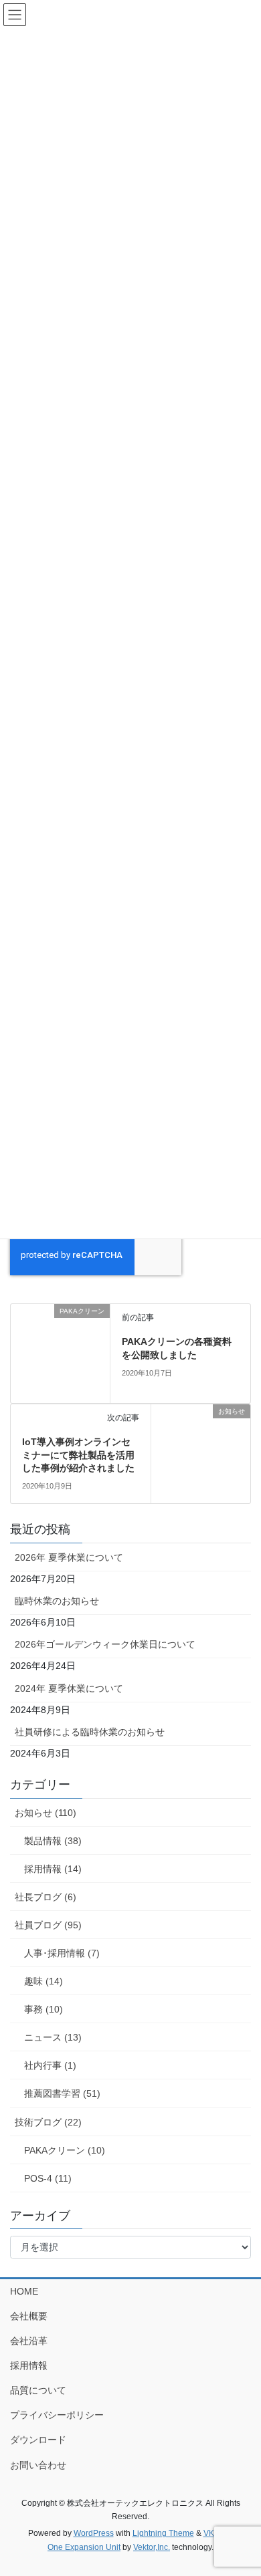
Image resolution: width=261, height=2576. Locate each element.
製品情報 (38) (53, 1841)
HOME (24, 2291)
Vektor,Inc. (152, 2547)
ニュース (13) (53, 2037)
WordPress (94, 2533)
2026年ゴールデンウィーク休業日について (105, 1644)
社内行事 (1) (50, 2065)
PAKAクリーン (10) (65, 2150)
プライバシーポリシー (57, 2415)
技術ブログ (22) (48, 2122)
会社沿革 (29, 2341)
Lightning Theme (163, 2533)
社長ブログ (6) (46, 1897)
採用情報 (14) (53, 1869)
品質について (38, 2390)
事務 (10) (43, 2009)
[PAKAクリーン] (60, 1353)
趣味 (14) (43, 1981)
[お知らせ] (201, 1453)
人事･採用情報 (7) (62, 1953)
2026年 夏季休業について (69, 1557)
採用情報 (29, 2365)
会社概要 (29, 2316)
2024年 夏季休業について (69, 1688)
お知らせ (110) (46, 1813)
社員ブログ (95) (48, 1925)
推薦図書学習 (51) (62, 2093)
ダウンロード (38, 2440)
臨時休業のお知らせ (57, 1601)
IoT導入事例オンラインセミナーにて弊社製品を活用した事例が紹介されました (78, 1455)
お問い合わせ (38, 2465)
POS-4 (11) (48, 2178)
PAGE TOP (241, 2486)
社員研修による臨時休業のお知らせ (90, 1732)
